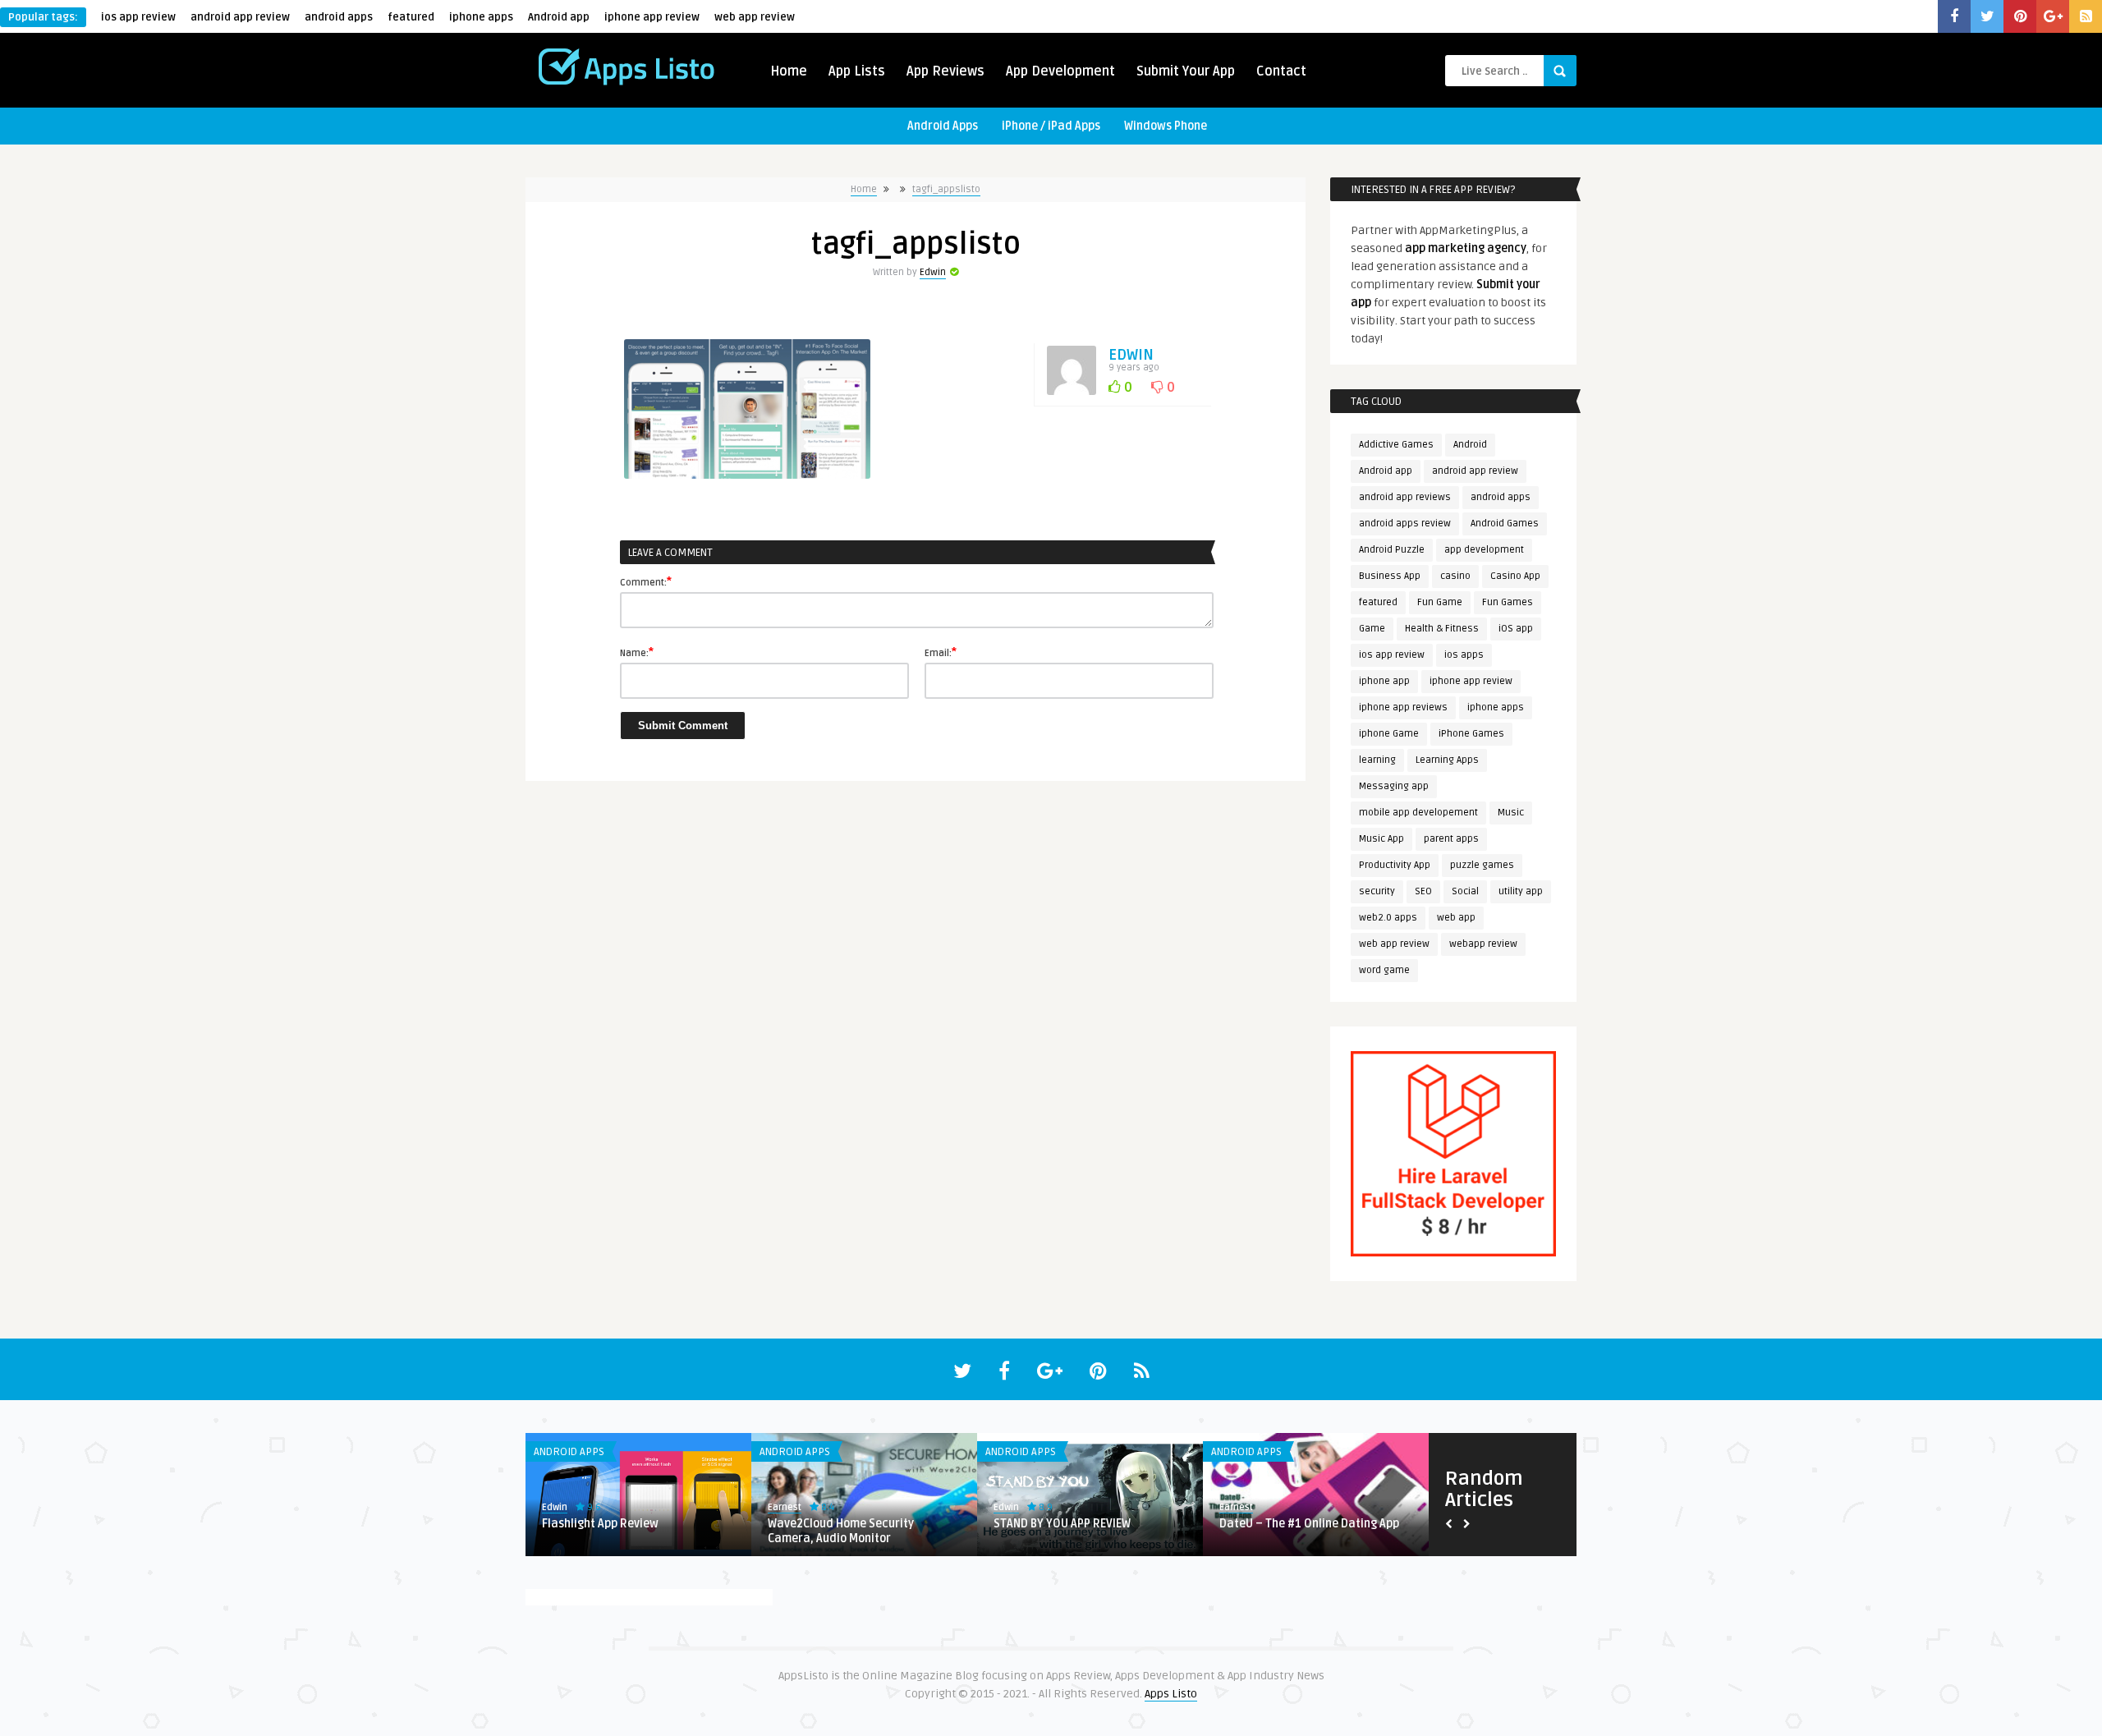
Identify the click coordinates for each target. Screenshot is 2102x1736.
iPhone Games (1471, 734)
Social (1465, 891)
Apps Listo (1171, 1694)
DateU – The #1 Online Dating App (1309, 1524)
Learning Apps (1447, 760)
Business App (1390, 576)
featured (411, 17)
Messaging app (1394, 786)
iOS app (1516, 629)
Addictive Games (1396, 445)
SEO (1423, 891)
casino (1455, 576)
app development (1484, 550)
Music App (1381, 839)
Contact (1281, 71)
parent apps (1451, 839)
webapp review (1483, 944)
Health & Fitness (1442, 629)
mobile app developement (1418, 813)
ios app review (138, 17)
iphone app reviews (1403, 707)
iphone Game (1389, 734)
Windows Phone (1166, 126)
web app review (755, 17)
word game (1384, 970)
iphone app (1384, 681)
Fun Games (1508, 602)
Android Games (1505, 524)
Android (1470, 445)
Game (1372, 629)
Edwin (933, 272)
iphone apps (481, 17)
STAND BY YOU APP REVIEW (1062, 1524)
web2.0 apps (1388, 918)
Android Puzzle (1392, 550)
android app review (240, 17)
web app (1456, 918)
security (1377, 891)
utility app (1521, 891)
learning (1377, 760)
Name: (637, 652)
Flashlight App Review (600, 1524)
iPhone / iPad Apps (1051, 126)
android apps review (1405, 524)
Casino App (1515, 576)
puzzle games (1482, 865)
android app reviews (1405, 497)
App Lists (857, 71)
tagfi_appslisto (946, 189)
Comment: (646, 581)
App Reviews (945, 71)
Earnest (785, 1507)
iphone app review (652, 17)
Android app (559, 17)
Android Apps (943, 126)
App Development (1060, 71)
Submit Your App (1186, 71)
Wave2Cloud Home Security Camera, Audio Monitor (841, 1531)
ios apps (1464, 655)
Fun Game (1440, 602)
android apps (339, 17)
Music (1511, 813)
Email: (941, 652)
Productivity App (1395, 865)
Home (789, 71)
